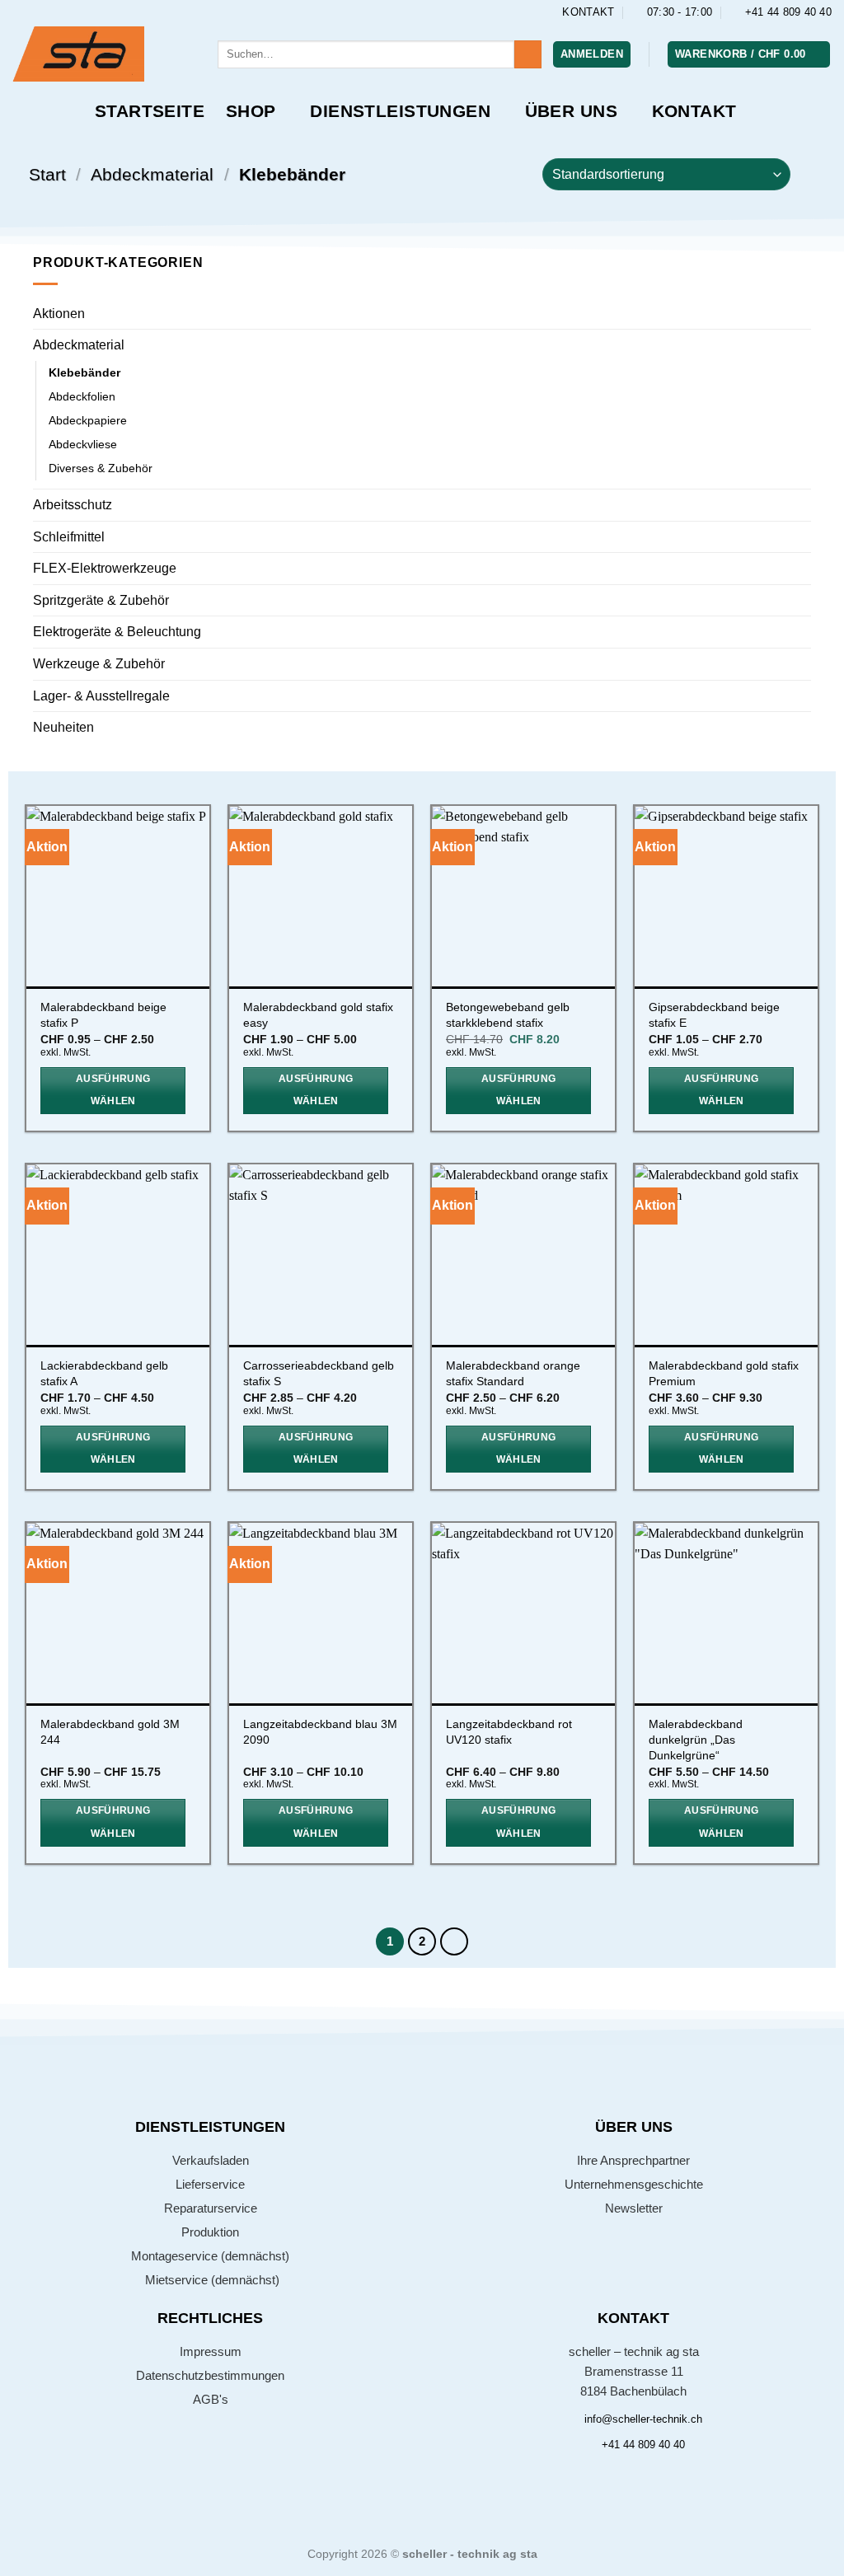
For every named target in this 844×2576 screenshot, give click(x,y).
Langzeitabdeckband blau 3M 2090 (320, 1732)
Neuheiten (63, 727)
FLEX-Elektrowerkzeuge (105, 568)
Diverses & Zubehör (101, 468)
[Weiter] (454, 1941)
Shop (251, 111)
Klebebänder (84, 372)
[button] (592, 55)
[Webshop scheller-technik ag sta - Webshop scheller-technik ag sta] (103, 54)
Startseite (150, 111)
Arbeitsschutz (73, 505)
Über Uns (571, 111)
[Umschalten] (801, 345)
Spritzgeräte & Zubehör (101, 600)
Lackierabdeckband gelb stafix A (104, 1373)
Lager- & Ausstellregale (101, 696)
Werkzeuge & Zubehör (99, 664)
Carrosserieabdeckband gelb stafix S (319, 1373)
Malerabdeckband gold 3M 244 (110, 1732)
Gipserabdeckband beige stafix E (714, 1015)
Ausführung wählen (113, 1090)
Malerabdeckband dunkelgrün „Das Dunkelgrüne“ (696, 1739)
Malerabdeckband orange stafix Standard (513, 1373)
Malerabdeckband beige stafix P (103, 1015)
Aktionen (59, 314)
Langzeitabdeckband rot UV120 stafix (509, 1732)
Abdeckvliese (83, 444)
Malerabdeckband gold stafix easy (318, 1015)
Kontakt (694, 111)
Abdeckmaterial (152, 174)
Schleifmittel (69, 537)
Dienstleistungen (400, 111)
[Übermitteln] (528, 54)
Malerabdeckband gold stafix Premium (724, 1373)
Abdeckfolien (82, 396)
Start (47, 174)
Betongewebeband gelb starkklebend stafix (508, 1015)
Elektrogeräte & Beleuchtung (117, 632)
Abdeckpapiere (88, 420)
